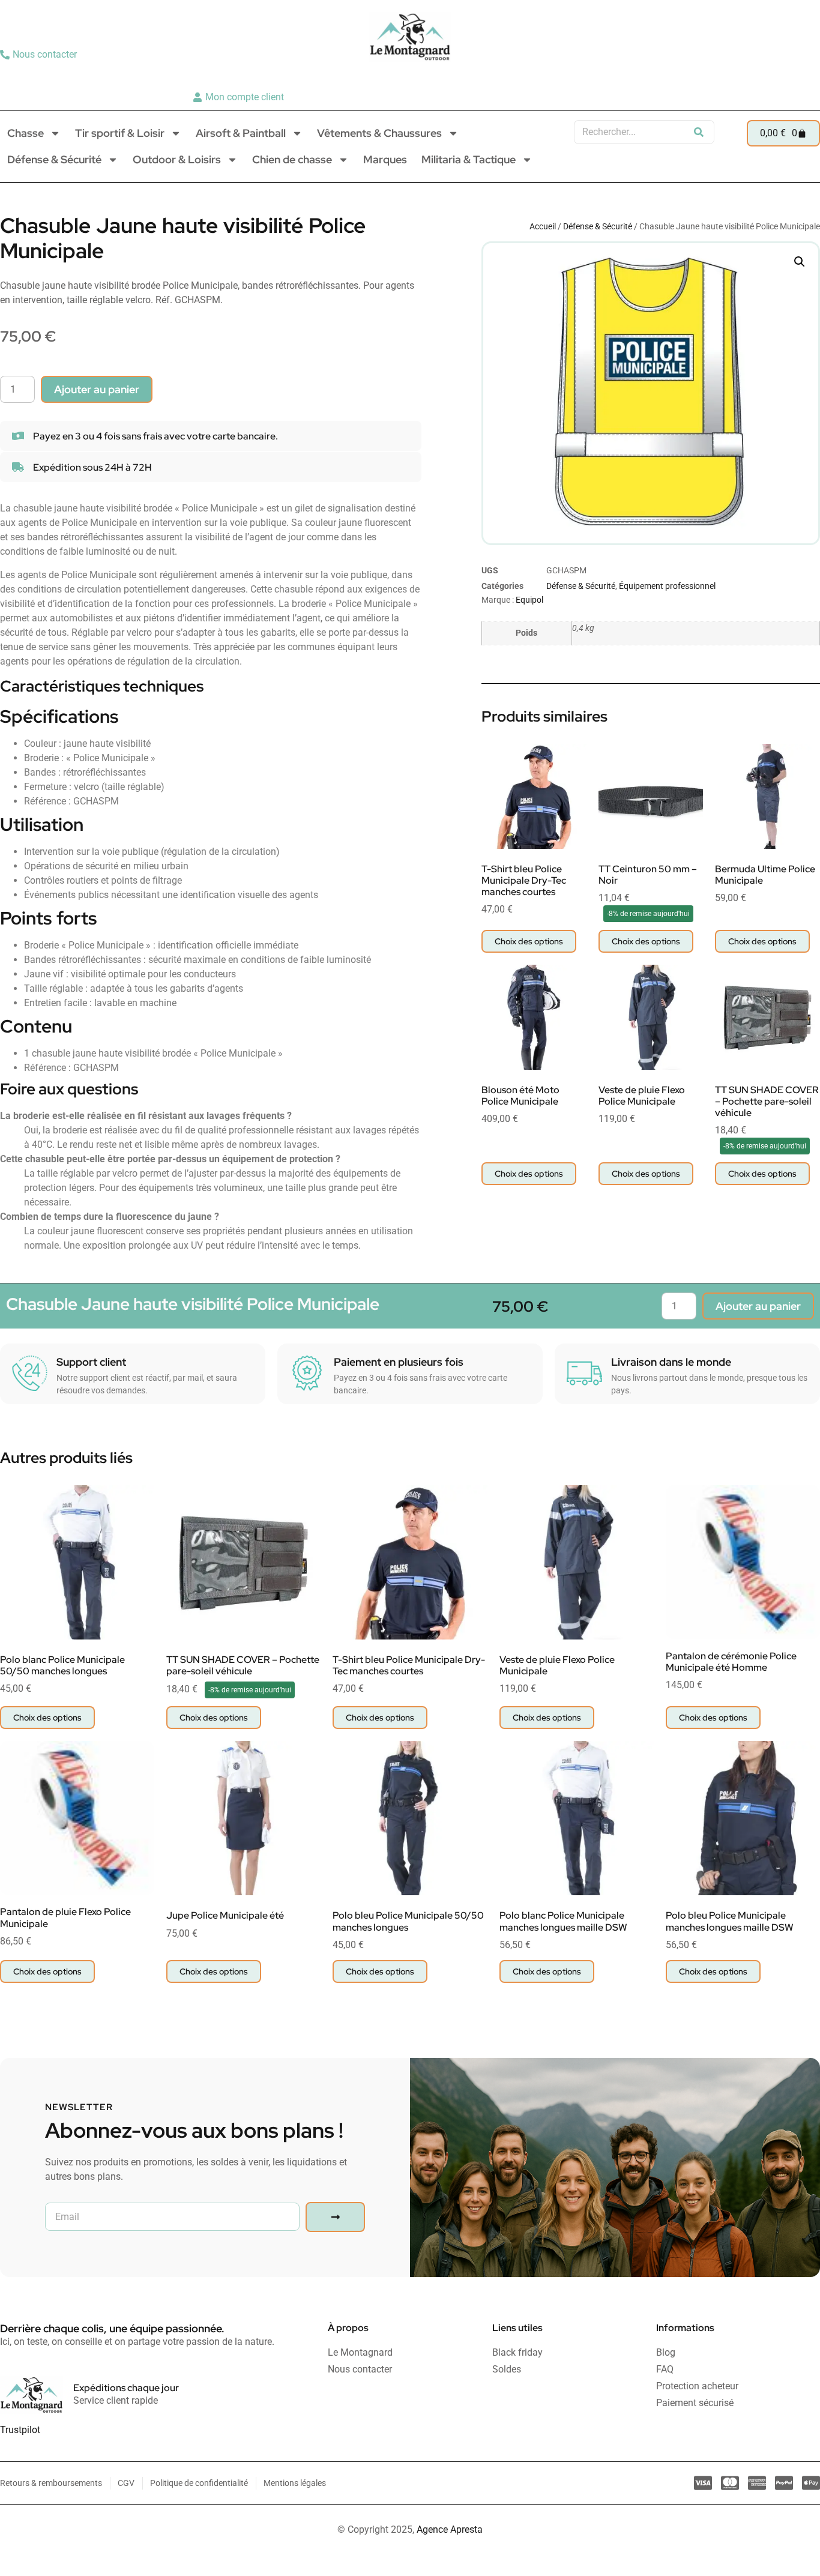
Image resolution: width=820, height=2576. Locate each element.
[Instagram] (788, 76)
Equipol (529, 600)
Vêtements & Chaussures (379, 133)
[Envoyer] (335, 2217)
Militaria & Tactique (469, 159)
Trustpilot (20, 2430)
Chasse (26, 133)
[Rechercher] (699, 132)
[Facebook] (806, 76)
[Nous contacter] (40, 55)
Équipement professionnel (667, 586)
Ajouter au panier (97, 389)
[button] (800, 262)
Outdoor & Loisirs (177, 159)
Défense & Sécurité (54, 159)
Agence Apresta (450, 2529)
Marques (385, 159)
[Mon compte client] (240, 97)
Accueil (543, 226)
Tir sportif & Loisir (120, 133)
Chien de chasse (292, 159)
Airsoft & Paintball (241, 133)
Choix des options (529, 941)
